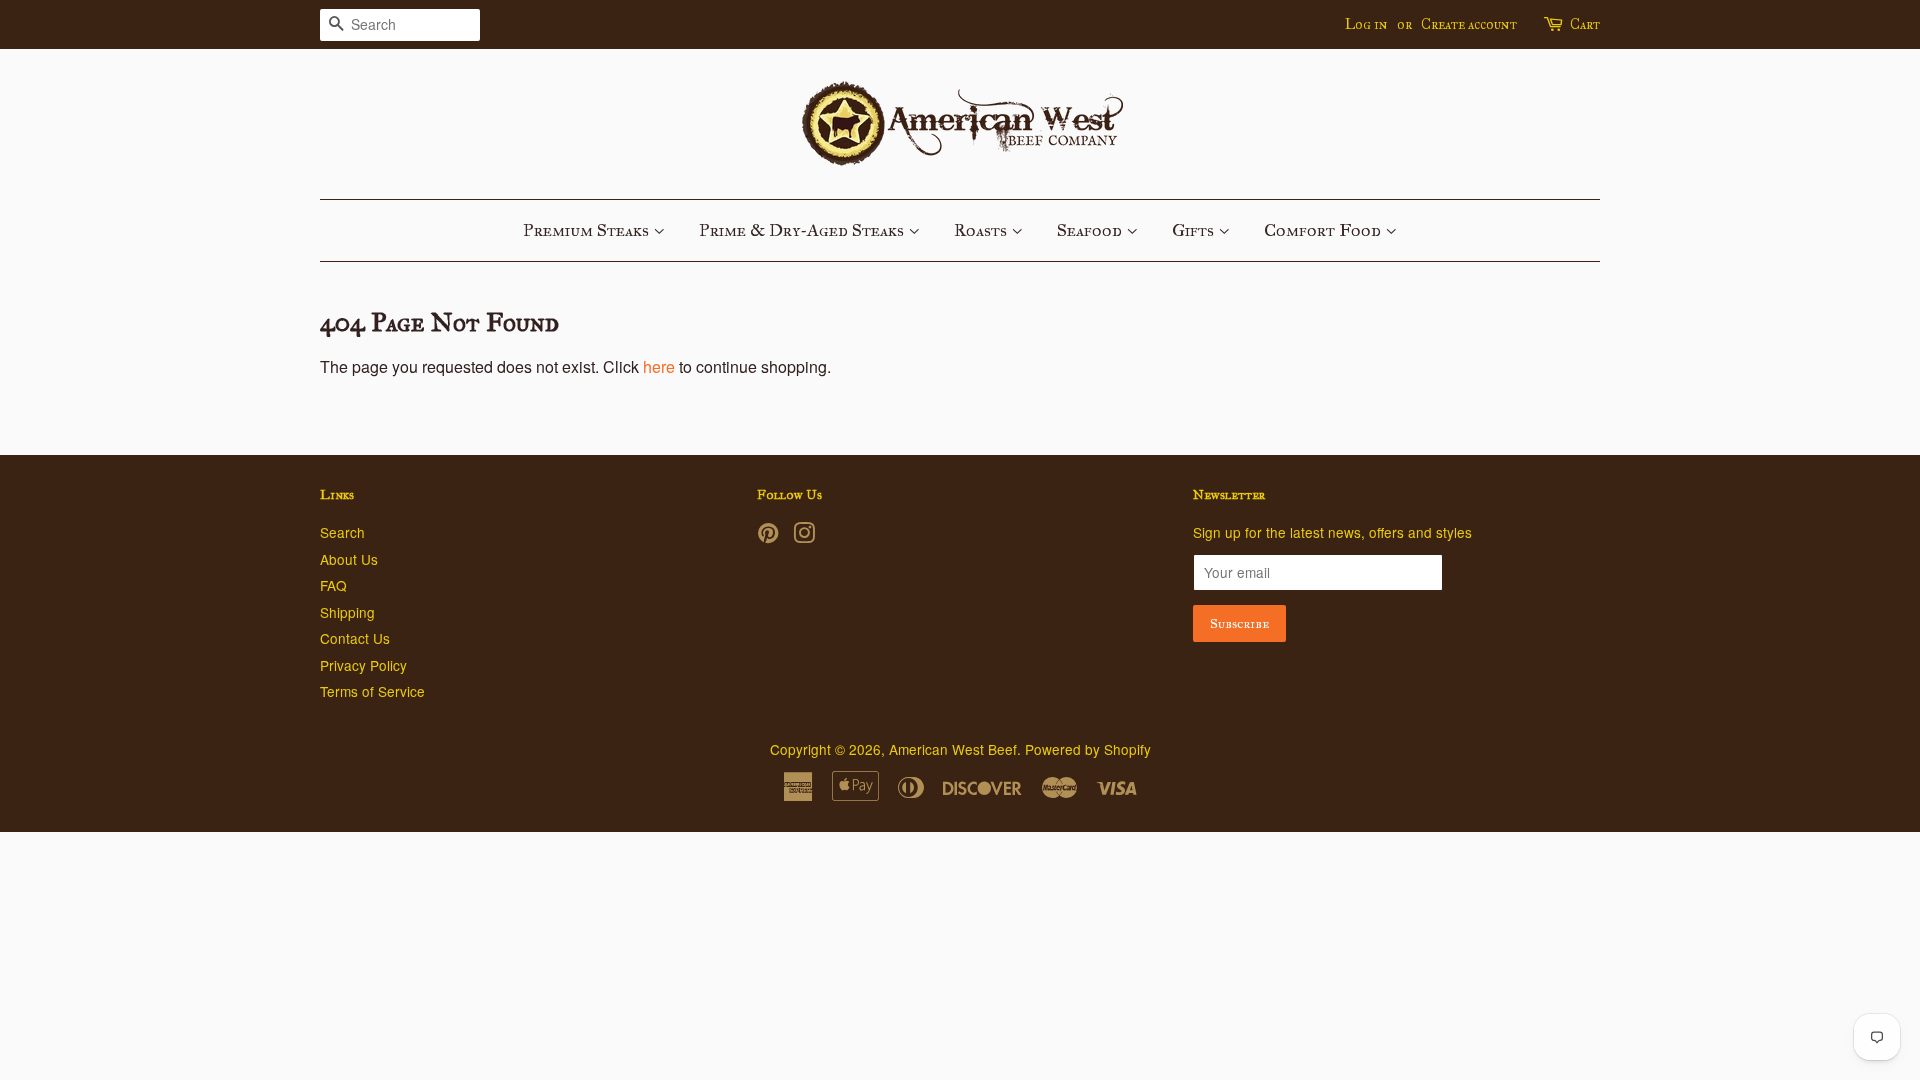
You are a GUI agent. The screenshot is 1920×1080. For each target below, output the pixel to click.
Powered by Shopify (1088, 749)
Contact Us (355, 638)
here (659, 366)
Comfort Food (1324, 230)
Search (342, 532)
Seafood (1091, 230)
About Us (349, 559)
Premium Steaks (588, 230)
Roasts (982, 230)
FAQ (333, 585)
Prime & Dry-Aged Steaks (803, 230)
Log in (1366, 24)
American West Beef (953, 749)
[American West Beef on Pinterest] (768, 536)
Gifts (1195, 230)
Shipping (347, 612)
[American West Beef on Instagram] (804, 536)
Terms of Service (372, 691)
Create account (1469, 24)
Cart (1585, 24)
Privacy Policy (363, 665)
